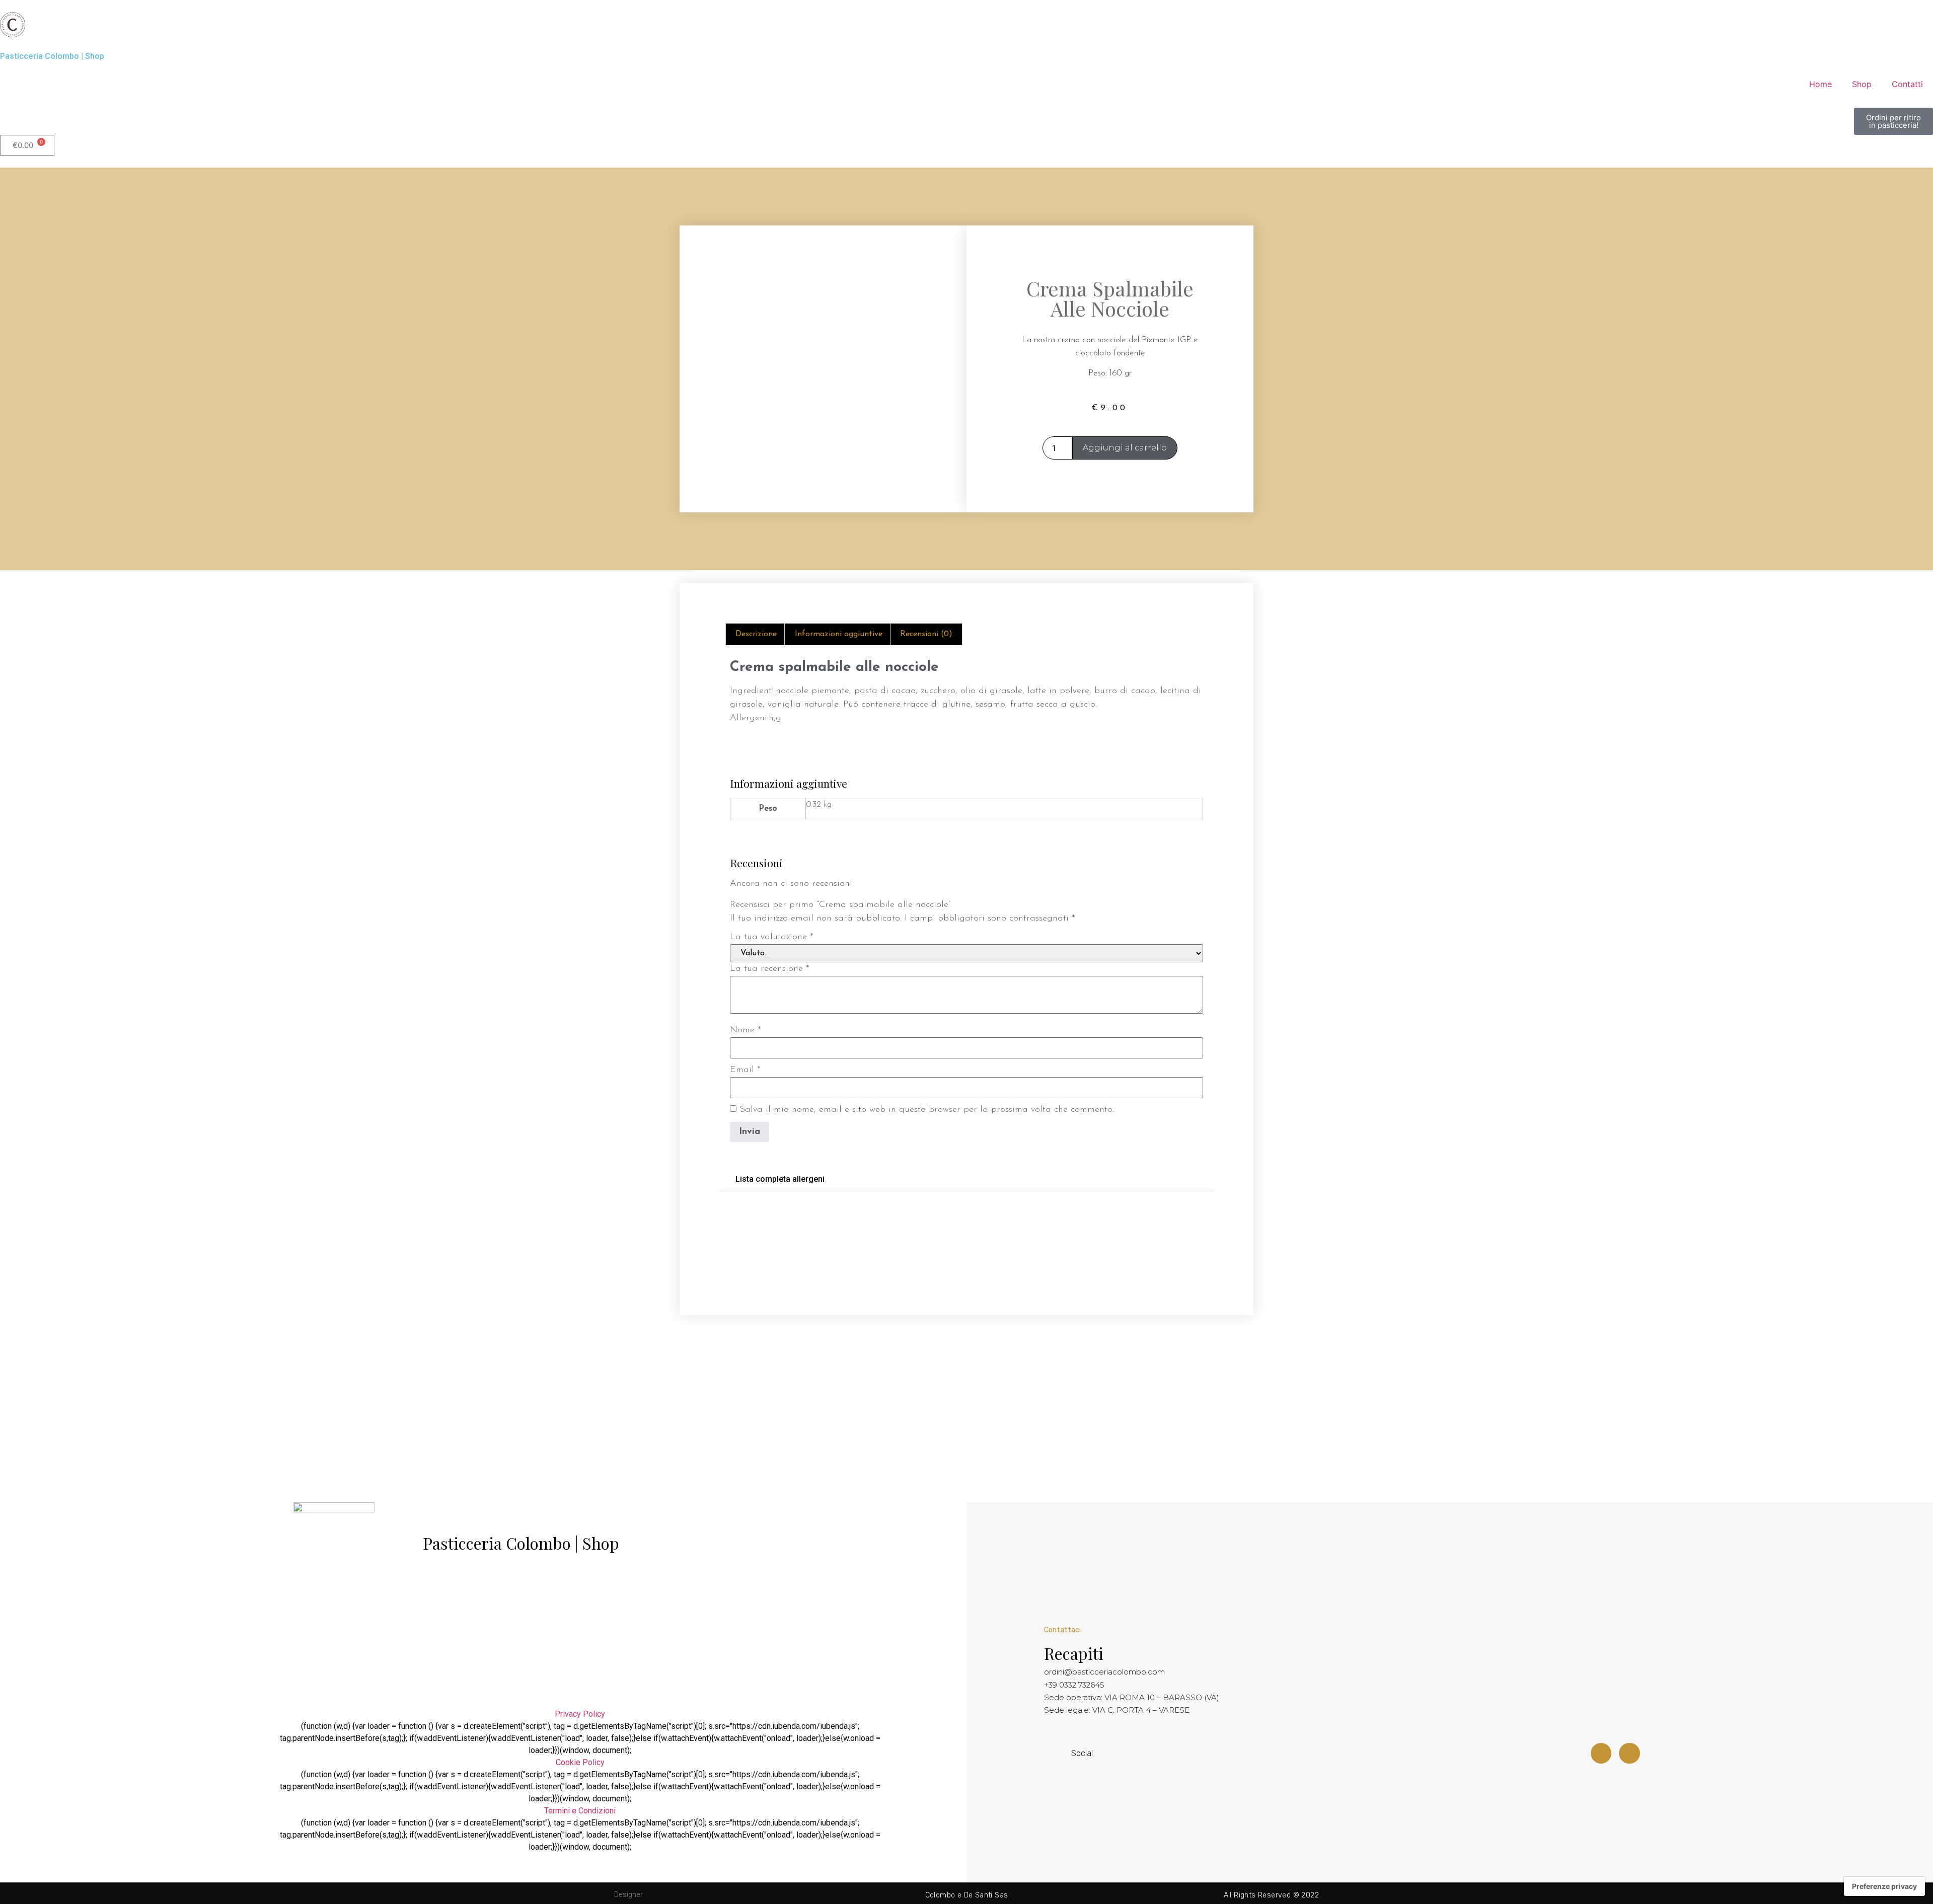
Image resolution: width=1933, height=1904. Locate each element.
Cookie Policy (580, 1762)
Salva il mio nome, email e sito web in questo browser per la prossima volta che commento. (927, 1110)
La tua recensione (770, 969)
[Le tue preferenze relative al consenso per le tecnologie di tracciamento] (1884, 1886)
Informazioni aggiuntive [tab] (839, 634)
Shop (1862, 84)
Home (1820, 84)
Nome (746, 1030)
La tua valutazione (772, 937)
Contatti (1907, 84)
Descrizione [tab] (756, 634)
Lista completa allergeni (780, 1179)
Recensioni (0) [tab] (926, 634)
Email (745, 1070)
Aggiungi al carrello (1125, 448)
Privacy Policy (580, 1714)
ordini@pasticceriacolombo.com (1104, 1672)
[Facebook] (1601, 1754)
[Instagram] (1629, 1754)
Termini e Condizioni (580, 1811)
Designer (628, 1895)
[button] (966, 1179)
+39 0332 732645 (1074, 1685)
